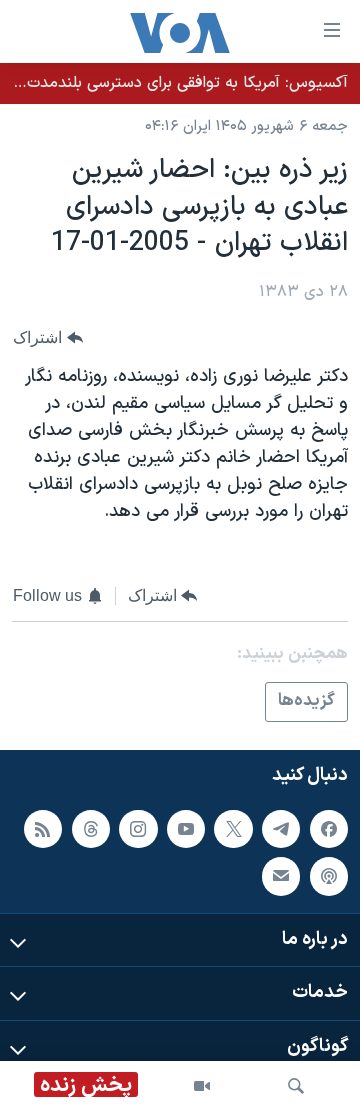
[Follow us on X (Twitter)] (233, 829)
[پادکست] (329, 876)
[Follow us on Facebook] (329, 829)
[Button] (48, 337)
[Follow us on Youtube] (186, 829)
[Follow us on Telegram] (281, 829)
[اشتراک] (281, 876)
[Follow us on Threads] (91, 829)
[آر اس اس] (43, 829)
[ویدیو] (202, 1086)
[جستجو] (296, 1086)
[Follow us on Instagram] (138, 829)
